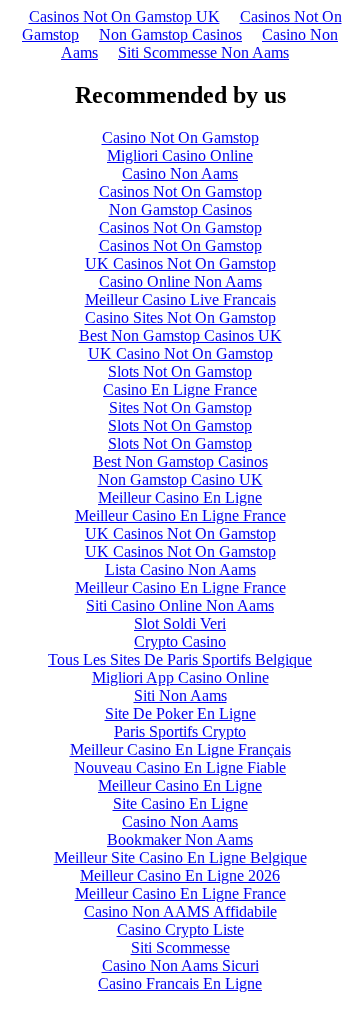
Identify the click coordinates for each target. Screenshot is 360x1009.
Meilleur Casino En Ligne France (180, 515)
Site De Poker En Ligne (180, 713)
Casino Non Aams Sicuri (180, 965)
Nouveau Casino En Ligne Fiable (180, 767)
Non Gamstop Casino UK (180, 479)
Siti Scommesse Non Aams (203, 52)
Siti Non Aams (180, 695)
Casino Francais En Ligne (180, 983)
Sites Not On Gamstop (180, 407)
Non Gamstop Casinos (170, 34)
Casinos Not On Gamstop (180, 191)
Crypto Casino (180, 641)
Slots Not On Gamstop (180, 371)
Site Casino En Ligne (180, 803)
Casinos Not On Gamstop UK (124, 16)
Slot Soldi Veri (180, 623)
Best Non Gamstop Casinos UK (180, 335)
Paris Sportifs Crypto (180, 731)
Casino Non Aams (180, 173)
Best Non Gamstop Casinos (180, 461)
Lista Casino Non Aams (180, 569)
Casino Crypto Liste (180, 929)
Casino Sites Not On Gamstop (180, 317)
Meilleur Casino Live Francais (180, 299)
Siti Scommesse (180, 947)
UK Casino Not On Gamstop (180, 353)
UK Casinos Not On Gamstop (180, 263)
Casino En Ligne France (180, 389)
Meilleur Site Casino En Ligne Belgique (180, 857)
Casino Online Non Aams (180, 281)
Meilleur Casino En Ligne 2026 (180, 875)
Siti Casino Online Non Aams (180, 605)
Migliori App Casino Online (180, 677)
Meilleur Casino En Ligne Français (180, 749)
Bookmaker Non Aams (180, 839)
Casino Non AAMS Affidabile (180, 911)
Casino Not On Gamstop (180, 137)
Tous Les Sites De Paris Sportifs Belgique (180, 659)
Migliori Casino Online (180, 155)
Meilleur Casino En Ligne (180, 497)
